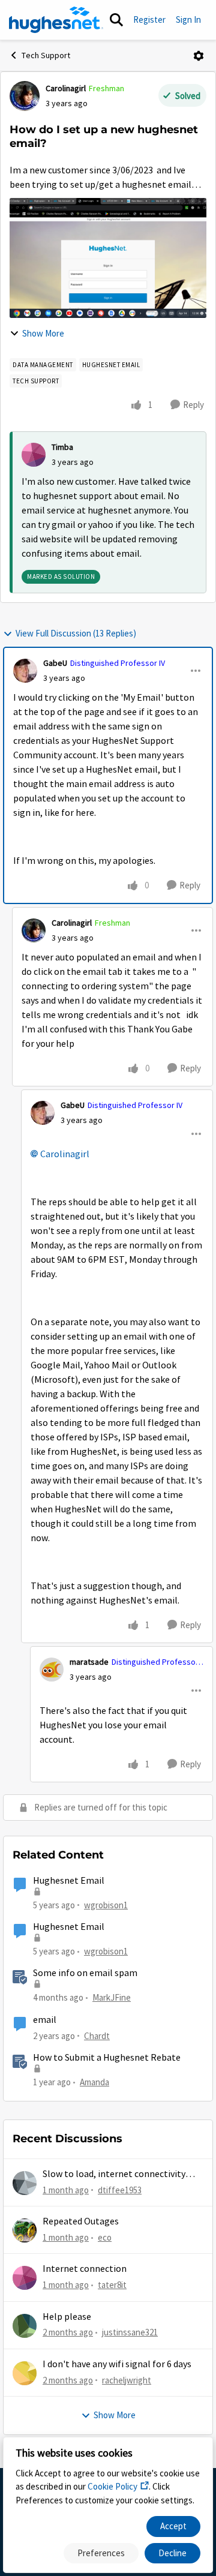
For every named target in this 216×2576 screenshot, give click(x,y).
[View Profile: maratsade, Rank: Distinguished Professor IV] (52, 1670)
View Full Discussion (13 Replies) (76, 633)
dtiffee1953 (120, 2190)
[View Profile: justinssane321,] (25, 2326)
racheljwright (127, 2380)
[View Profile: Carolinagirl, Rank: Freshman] (25, 96)
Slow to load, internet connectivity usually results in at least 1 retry (114, 2174)
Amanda (94, 2082)
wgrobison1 (106, 1905)
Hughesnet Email (69, 1881)
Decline (172, 2553)
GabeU (55, 663)
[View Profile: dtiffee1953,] (25, 2183)
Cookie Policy (112, 2486)
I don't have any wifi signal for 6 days (117, 2364)
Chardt (97, 2036)
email (45, 2020)
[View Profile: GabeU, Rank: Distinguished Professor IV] (25, 671)
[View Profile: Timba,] (34, 455)
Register (149, 19)
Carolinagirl (66, 88)
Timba (62, 447)
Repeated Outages (81, 2221)
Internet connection (85, 2269)
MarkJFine (112, 1997)
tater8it (112, 2285)
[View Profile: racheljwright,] (25, 2373)
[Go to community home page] (56, 20)
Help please (67, 2317)
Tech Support (46, 55)
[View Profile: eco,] (25, 2230)
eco (105, 2237)
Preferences (101, 2553)
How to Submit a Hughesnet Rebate (107, 2058)
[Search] (116, 20)
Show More (43, 333)
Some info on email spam (85, 1973)
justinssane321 (130, 2332)
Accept (173, 2526)
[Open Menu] (199, 56)
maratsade (89, 1662)
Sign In (188, 19)
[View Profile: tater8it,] (25, 2278)
